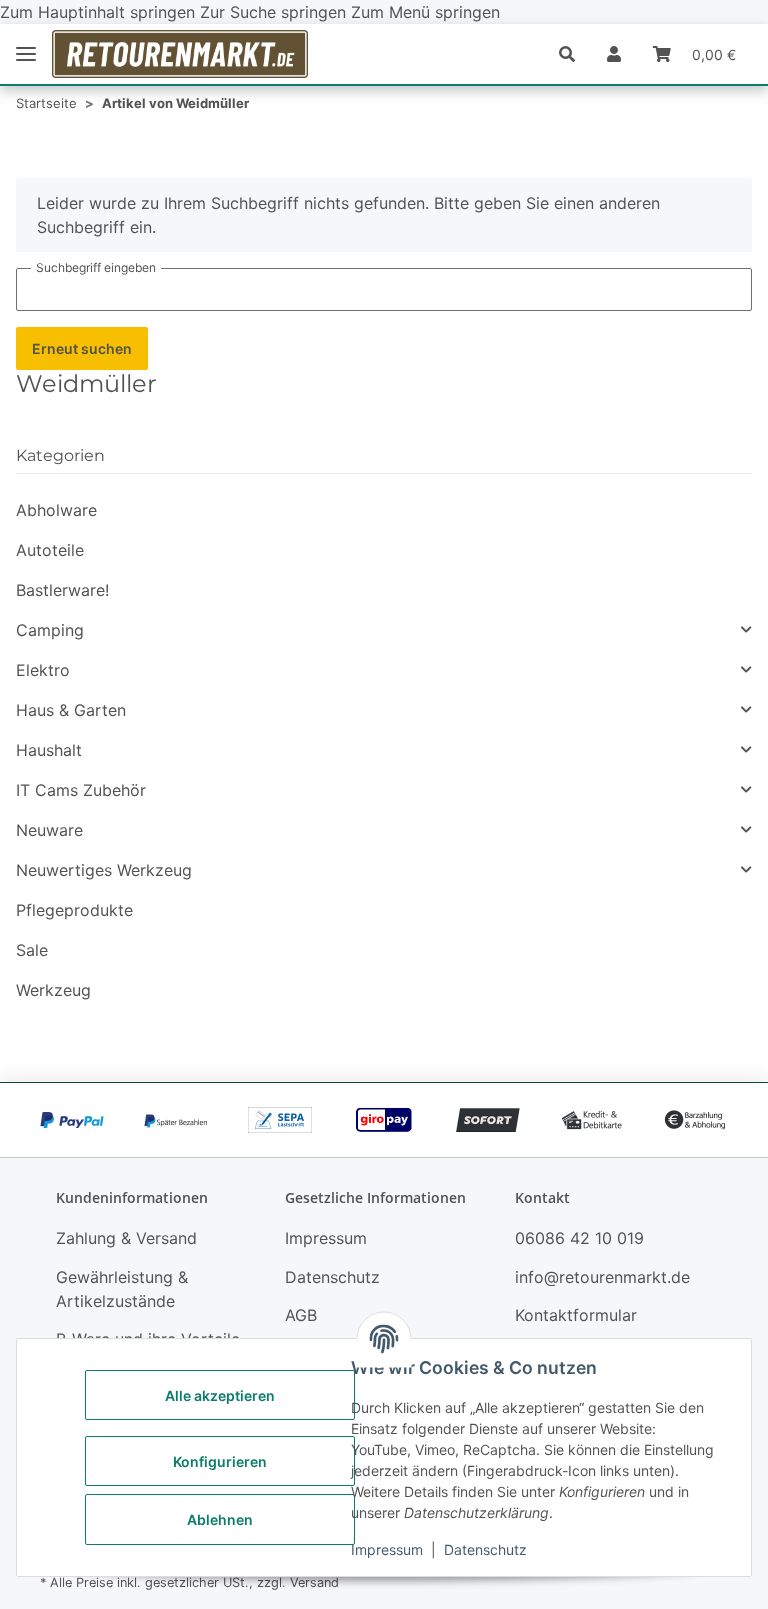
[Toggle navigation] (26, 54)
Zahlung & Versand (126, 1238)
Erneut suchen (82, 348)
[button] (575, 54)
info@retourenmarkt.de (602, 1277)
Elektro (43, 670)
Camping (50, 630)
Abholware (56, 510)
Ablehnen (220, 1519)
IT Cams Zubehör (81, 790)
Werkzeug (53, 990)
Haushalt (49, 750)
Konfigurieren (220, 1461)
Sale (32, 950)
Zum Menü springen (425, 12)
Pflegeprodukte (74, 910)
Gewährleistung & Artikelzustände (122, 1289)
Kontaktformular (576, 1315)
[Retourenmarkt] (180, 54)
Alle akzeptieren (220, 1395)
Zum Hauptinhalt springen (100, 12)
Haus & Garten (71, 710)
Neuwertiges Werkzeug (104, 870)
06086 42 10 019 (579, 1238)
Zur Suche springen (275, 12)
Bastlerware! (62, 590)
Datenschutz (485, 1549)
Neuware (49, 830)
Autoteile (50, 550)
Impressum (387, 1549)
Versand (314, 1582)
